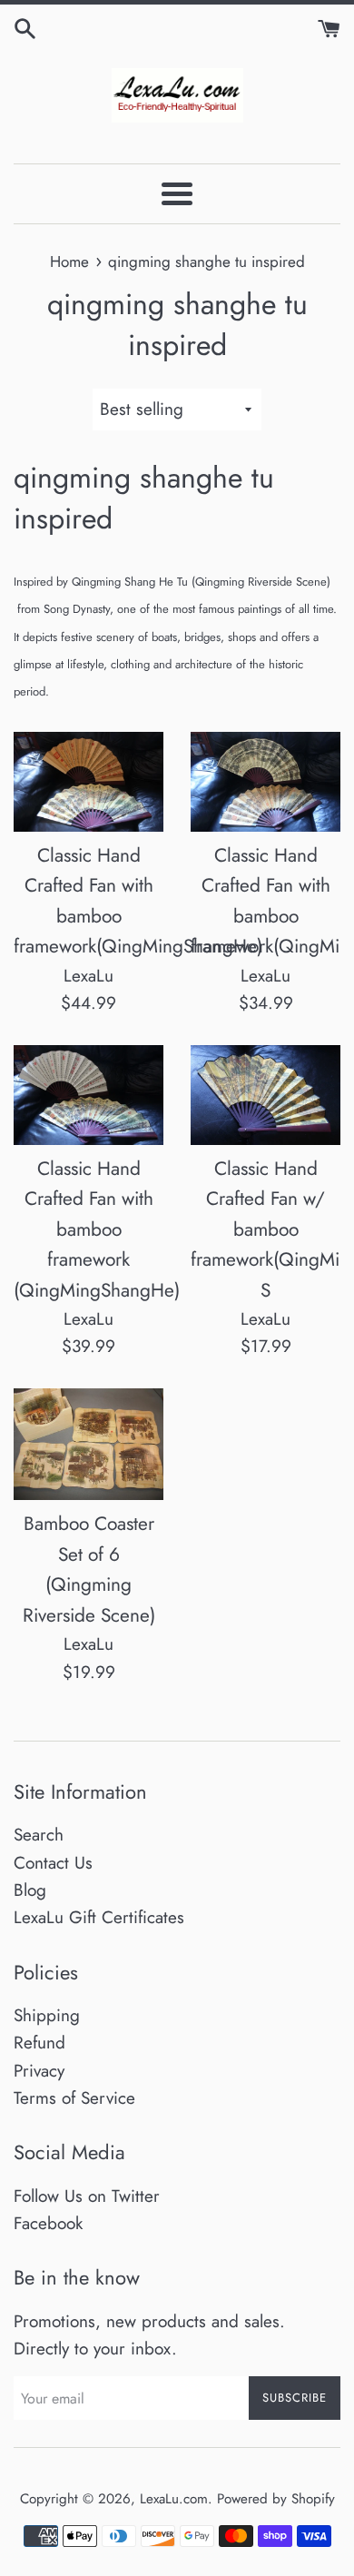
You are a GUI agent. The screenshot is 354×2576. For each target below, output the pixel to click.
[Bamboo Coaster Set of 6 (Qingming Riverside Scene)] (88, 1445)
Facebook (48, 2223)
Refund (39, 2043)
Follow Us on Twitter (87, 2196)
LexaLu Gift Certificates (99, 1917)
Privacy (39, 2071)
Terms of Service (74, 2098)
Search (39, 1835)
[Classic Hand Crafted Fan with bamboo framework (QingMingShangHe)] (88, 1095)
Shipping (47, 2015)
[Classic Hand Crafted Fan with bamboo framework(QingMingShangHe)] (88, 782)
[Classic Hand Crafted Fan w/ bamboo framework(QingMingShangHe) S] (265, 1095)
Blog (30, 1890)
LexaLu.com (174, 2499)
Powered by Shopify (276, 2499)
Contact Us (53, 1863)
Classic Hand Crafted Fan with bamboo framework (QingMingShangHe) (97, 1229)
